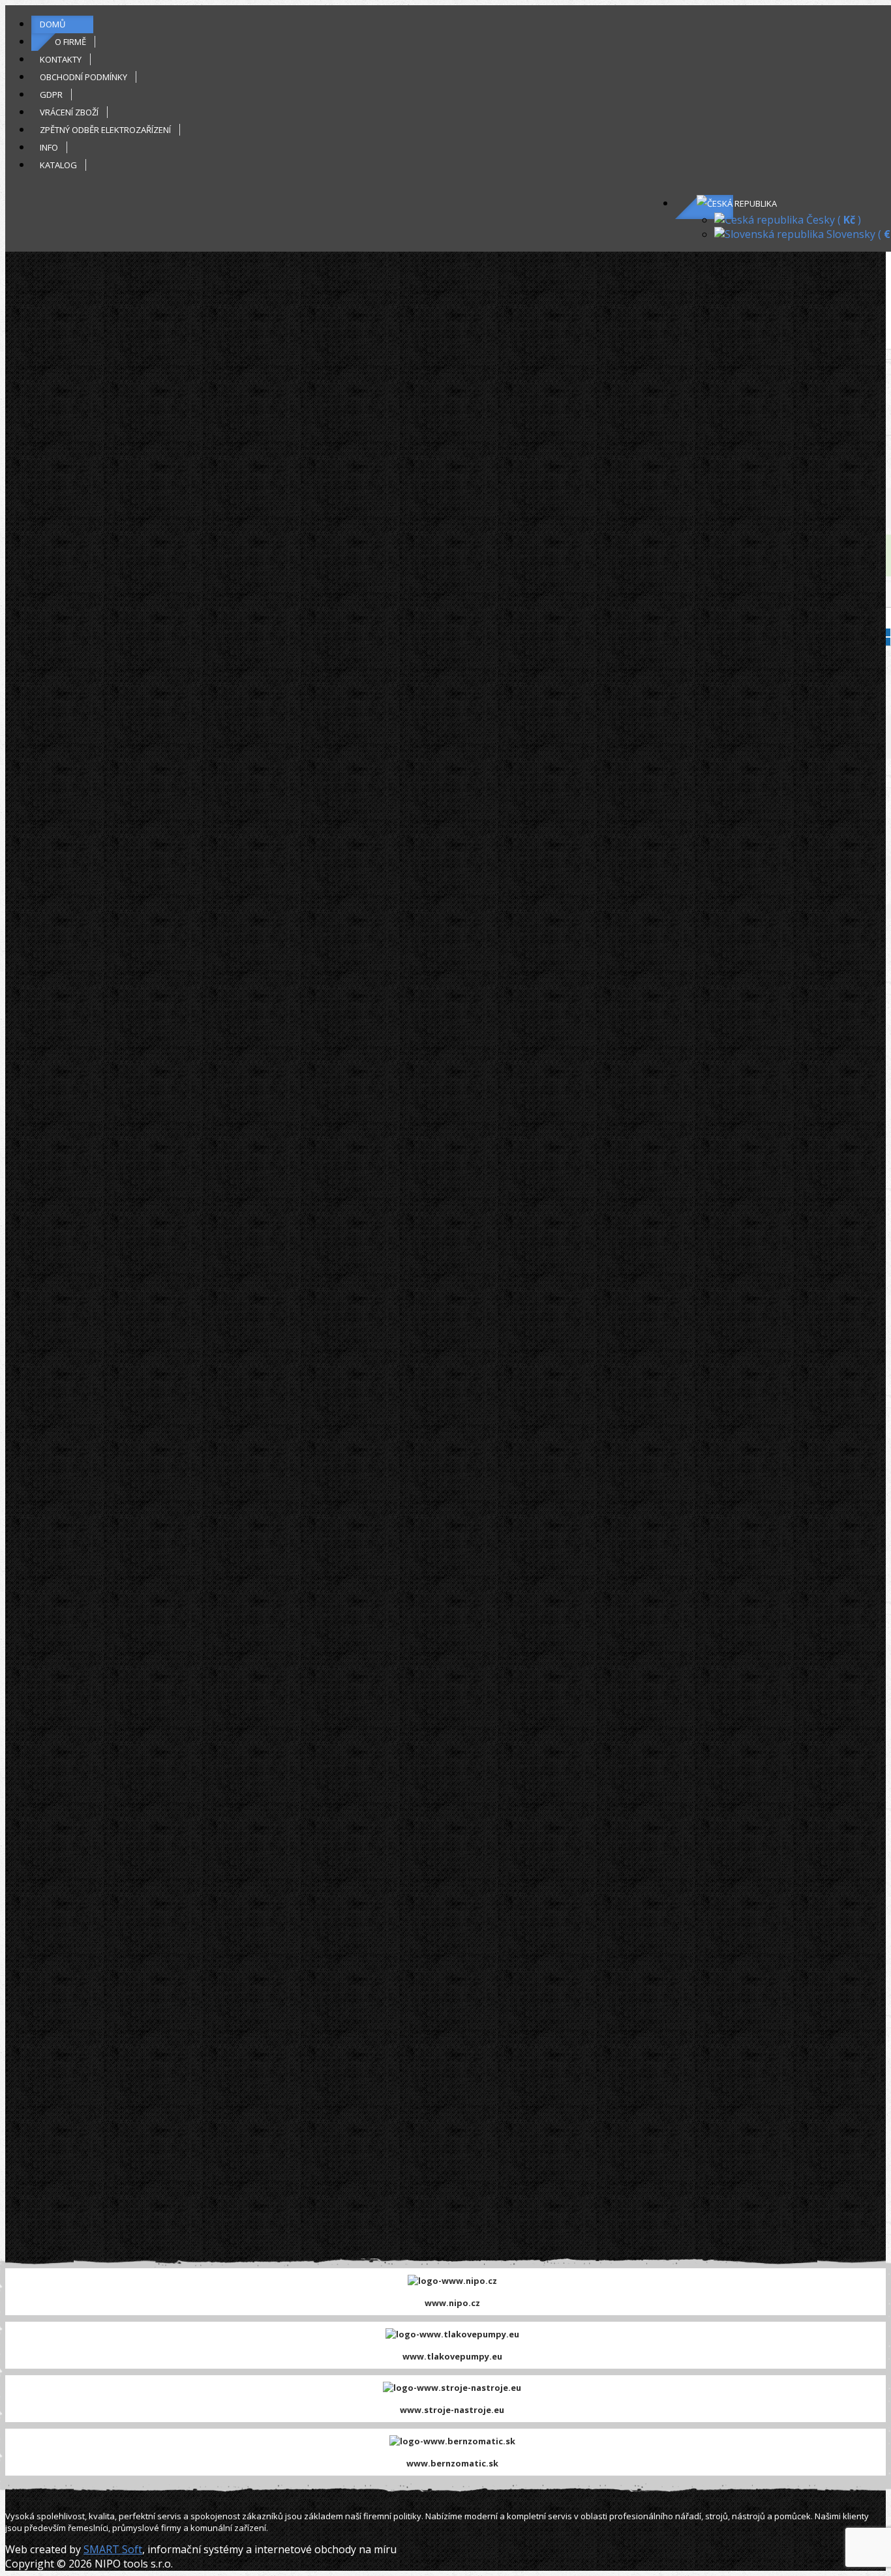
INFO (49, 147)
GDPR (51, 95)
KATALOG (58, 165)
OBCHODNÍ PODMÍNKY (83, 77)
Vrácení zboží (69, 112)
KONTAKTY (61, 59)
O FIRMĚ (70, 42)
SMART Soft (113, 2549)
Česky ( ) (832, 220)
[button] (737, 203)
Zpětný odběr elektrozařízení (105, 130)
